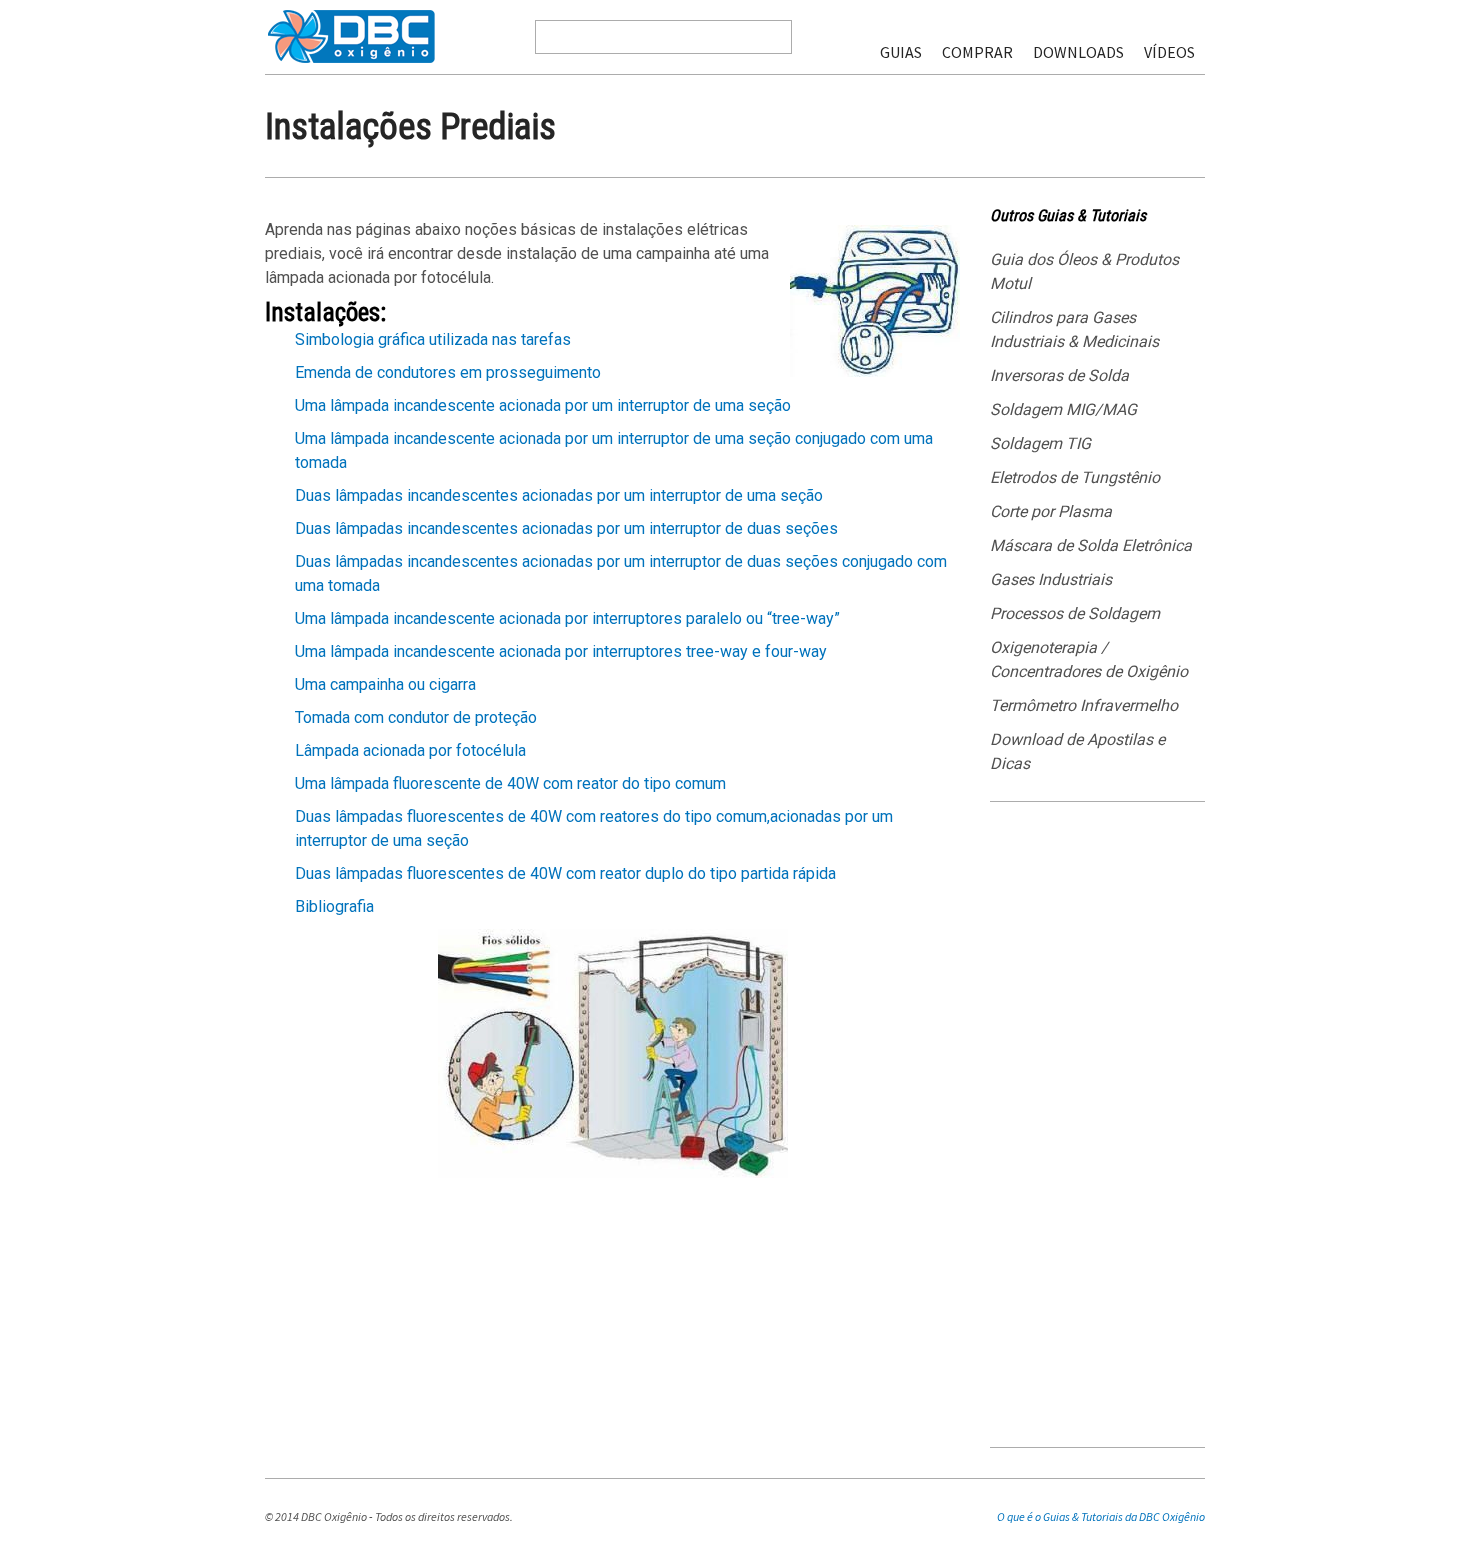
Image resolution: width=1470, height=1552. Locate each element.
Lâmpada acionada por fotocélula (410, 750)
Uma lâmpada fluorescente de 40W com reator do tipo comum (510, 783)
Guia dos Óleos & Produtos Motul (1084, 271)
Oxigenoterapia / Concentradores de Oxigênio (1089, 659)
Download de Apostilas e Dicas (1077, 751)
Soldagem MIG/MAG (1063, 409)
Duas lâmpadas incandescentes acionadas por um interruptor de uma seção (559, 495)
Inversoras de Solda (1059, 375)
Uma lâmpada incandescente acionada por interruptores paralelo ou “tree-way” (567, 618)
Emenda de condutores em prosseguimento (448, 372)
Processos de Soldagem (1075, 613)
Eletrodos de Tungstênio (1075, 477)
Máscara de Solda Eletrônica (1091, 545)
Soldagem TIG (1040, 443)
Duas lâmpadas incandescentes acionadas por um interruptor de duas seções (566, 528)
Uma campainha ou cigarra (385, 684)
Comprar (977, 52)
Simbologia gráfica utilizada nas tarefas (433, 339)
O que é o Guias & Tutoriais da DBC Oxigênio (1101, 1516)
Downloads (1078, 52)
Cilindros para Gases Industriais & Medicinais (1074, 329)
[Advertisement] (1097, 1132)
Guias (901, 52)
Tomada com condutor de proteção (416, 717)
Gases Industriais (1051, 579)
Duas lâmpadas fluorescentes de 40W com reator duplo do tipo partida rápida (565, 873)
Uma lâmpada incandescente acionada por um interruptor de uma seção (543, 405)
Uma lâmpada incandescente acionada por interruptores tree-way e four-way (561, 651)
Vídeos (1169, 52)
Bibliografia (334, 906)
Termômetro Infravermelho (1084, 705)
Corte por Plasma (1051, 511)
